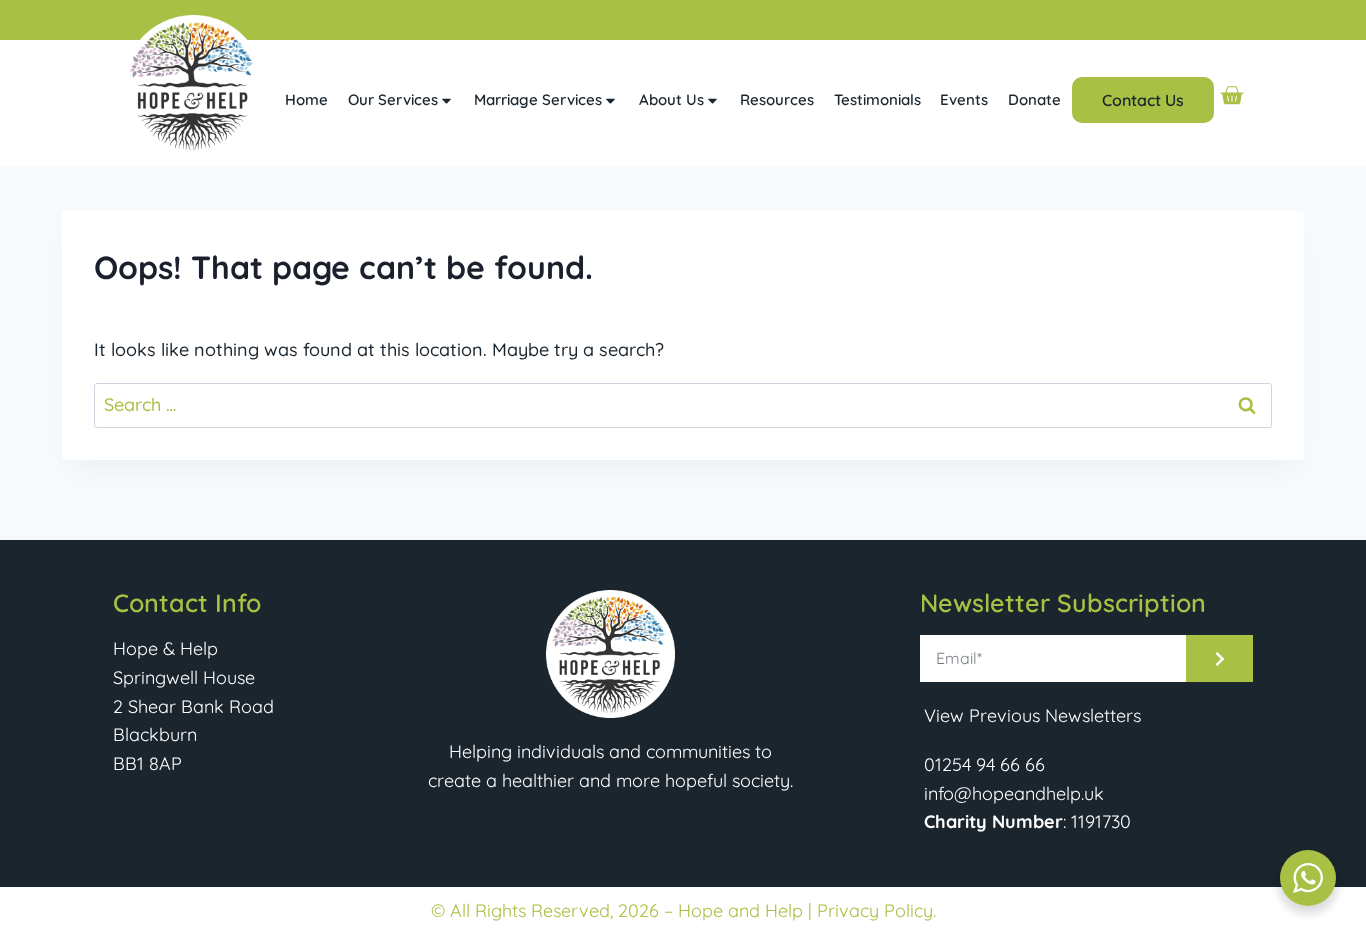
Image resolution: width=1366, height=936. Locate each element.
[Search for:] (683, 404)
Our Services (393, 99)
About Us (671, 99)
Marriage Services (538, 99)
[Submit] (1219, 658)
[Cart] (1231, 95)
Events (964, 99)
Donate (1034, 99)
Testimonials (877, 99)
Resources (777, 99)
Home (306, 99)
